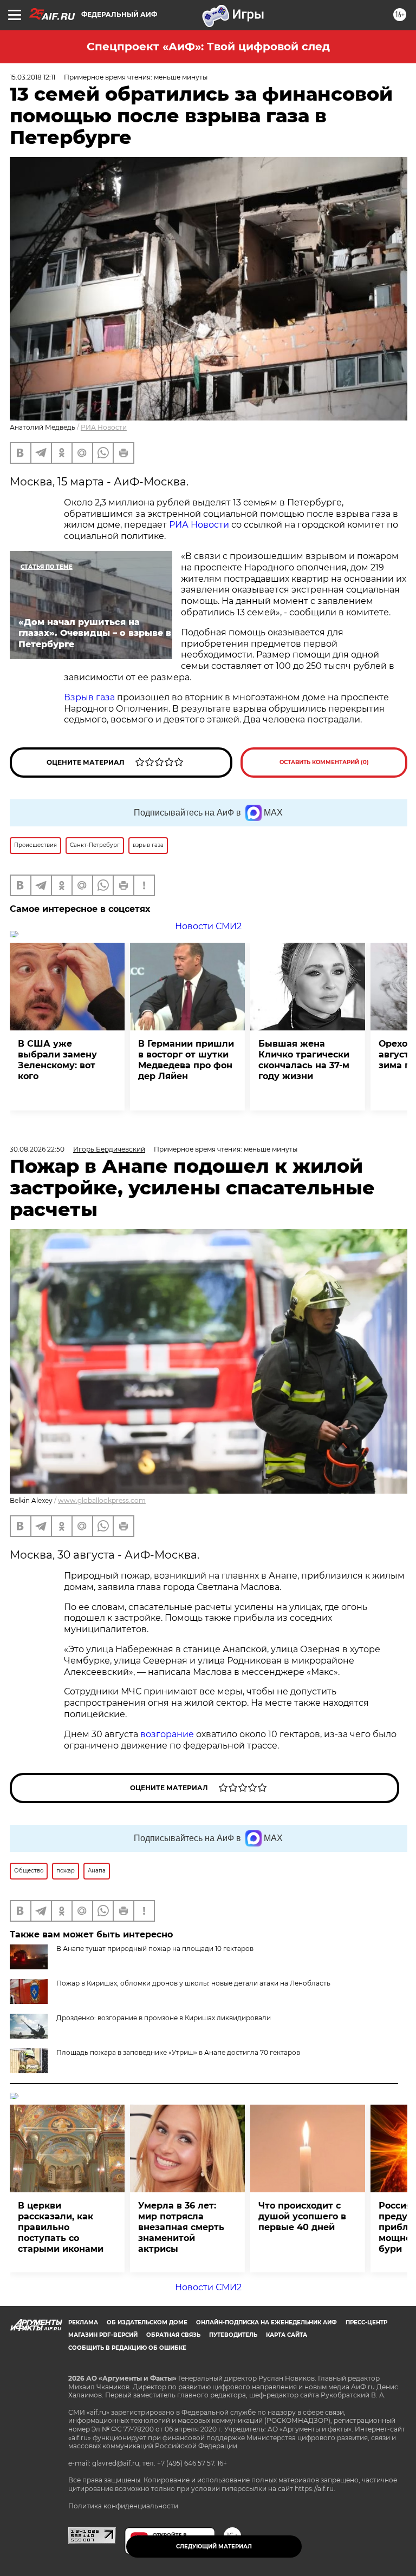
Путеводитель (233, 2335)
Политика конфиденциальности (123, 2506)
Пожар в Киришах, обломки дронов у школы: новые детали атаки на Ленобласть (193, 1983)
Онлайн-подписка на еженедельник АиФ (266, 2322)
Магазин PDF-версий (103, 2335)
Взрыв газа (89, 697)
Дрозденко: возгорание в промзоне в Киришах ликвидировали (164, 2018)
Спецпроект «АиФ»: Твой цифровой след (208, 47)
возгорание (167, 1734)
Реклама (83, 2322)
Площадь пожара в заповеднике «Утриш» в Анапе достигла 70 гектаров (178, 2052)
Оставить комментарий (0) (324, 762)
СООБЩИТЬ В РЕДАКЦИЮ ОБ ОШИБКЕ (127, 2348)
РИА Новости (104, 427)
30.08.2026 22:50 (37, 1149)
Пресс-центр (366, 2322)
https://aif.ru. (315, 2489)
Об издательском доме (147, 2322)
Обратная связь (173, 2335)
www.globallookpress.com (102, 1500)
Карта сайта (287, 2335)
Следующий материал (214, 2547)
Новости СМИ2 (208, 926)
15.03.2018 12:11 (32, 77)
